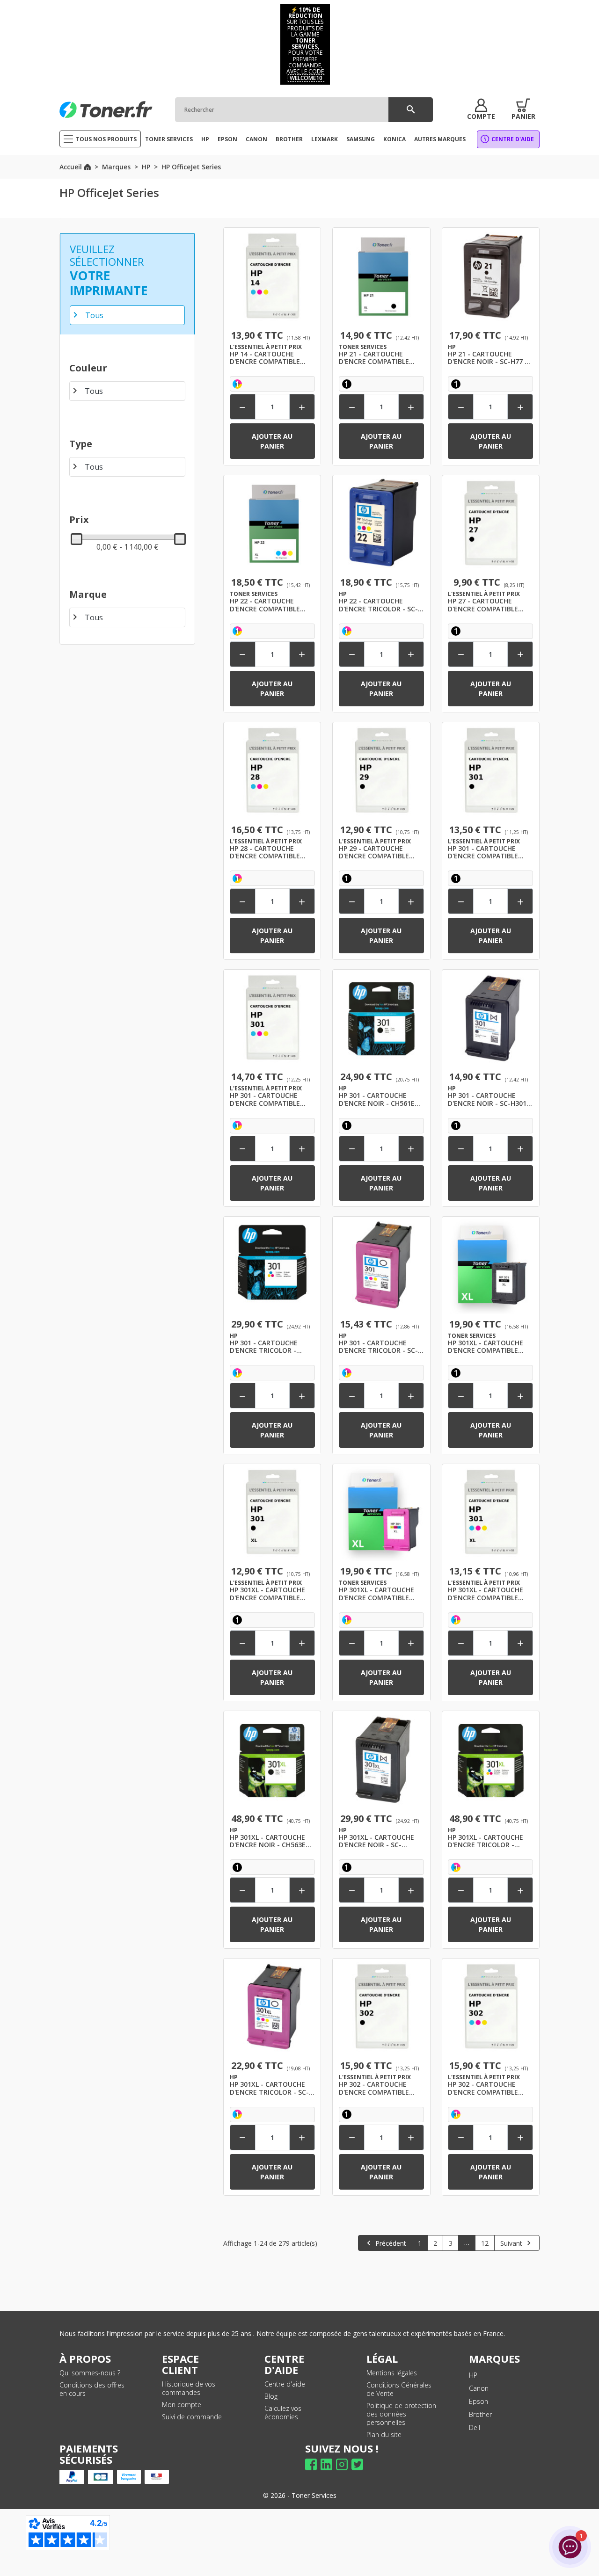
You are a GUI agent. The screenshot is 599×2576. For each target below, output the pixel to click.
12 (485, 2243)
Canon (479, 2388)
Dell (475, 2427)
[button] (481, 109)
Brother (480, 2414)
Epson (478, 2401)
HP (473, 2375)
